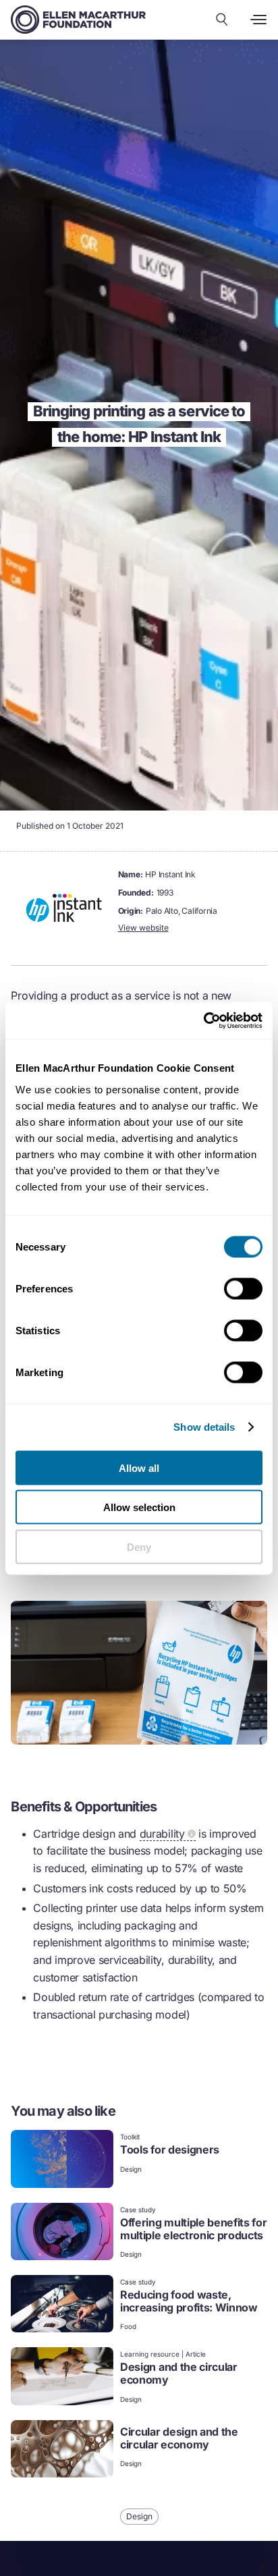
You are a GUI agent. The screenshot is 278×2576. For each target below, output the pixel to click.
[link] (139, 2160)
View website (143, 928)
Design (131, 2169)
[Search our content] (222, 20)
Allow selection (139, 1507)
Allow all (139, 1468)
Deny (139, 1546)
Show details (204, 1427)
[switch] (243, 1288)
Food (128, 2326)
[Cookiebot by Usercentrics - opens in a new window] (203, 1020)
